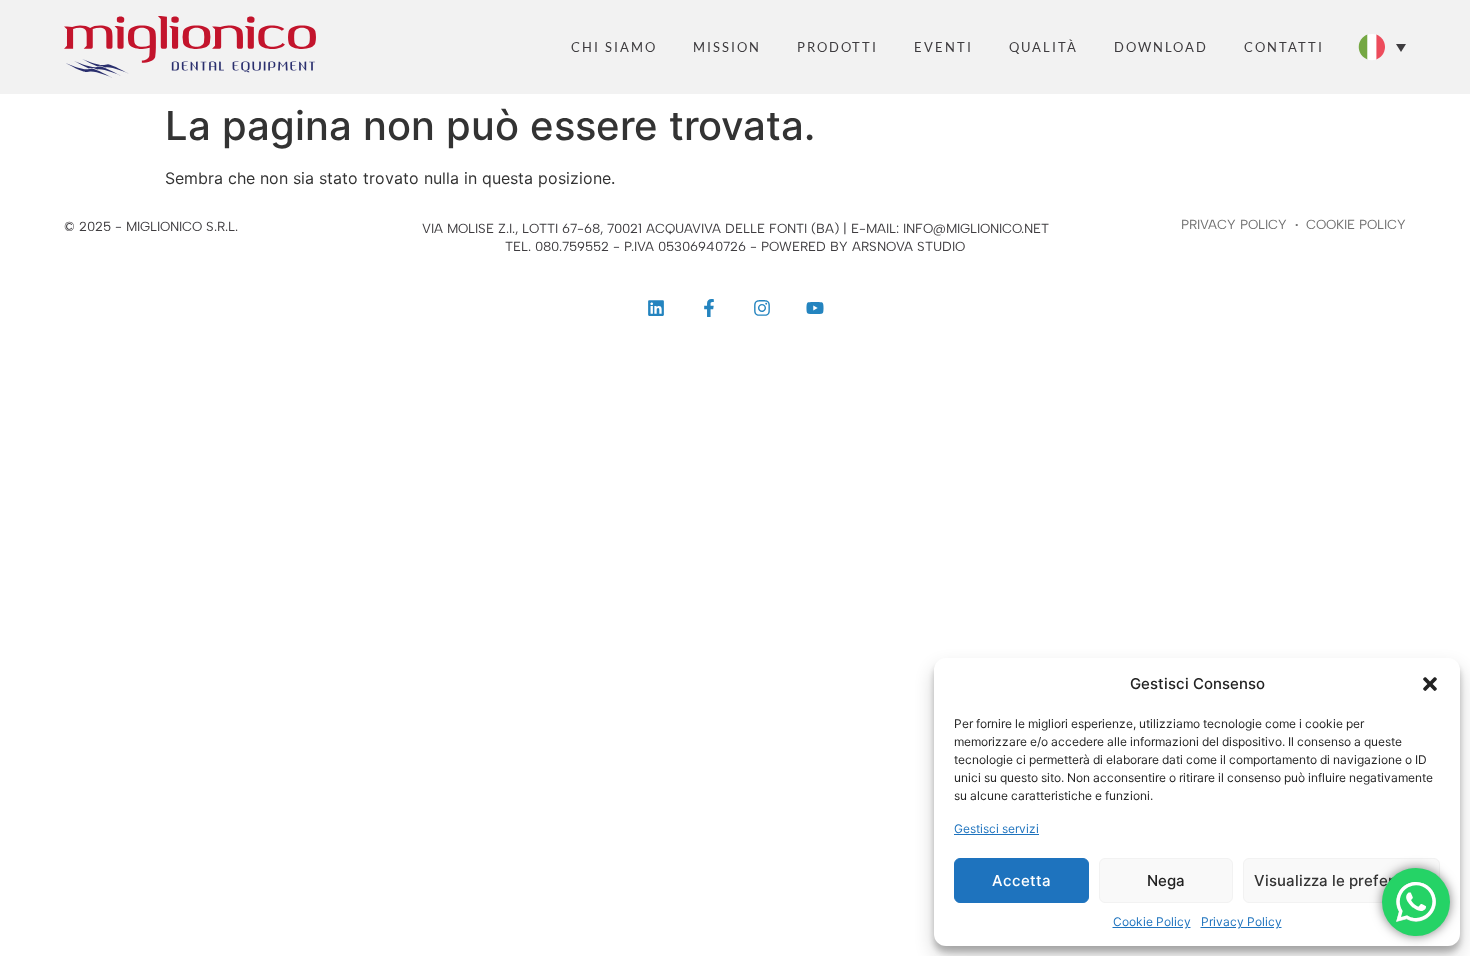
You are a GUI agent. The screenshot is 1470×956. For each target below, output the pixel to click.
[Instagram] (762, 308)
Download (1161, 47)
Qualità (1043, 47)
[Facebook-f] (709, 308)
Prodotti (837, 47)
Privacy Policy (1241, 921)
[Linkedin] (656, 308)
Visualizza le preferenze (1341, 880)
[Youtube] (815, 308)
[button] (1430, 684)
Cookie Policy (1152, 921)
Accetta (1021, 880)
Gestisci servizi (996, 828)
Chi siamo (614, 47)
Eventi (943, 47)
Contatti (1284, 47)
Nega (1166, 880)
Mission (727, 47)
